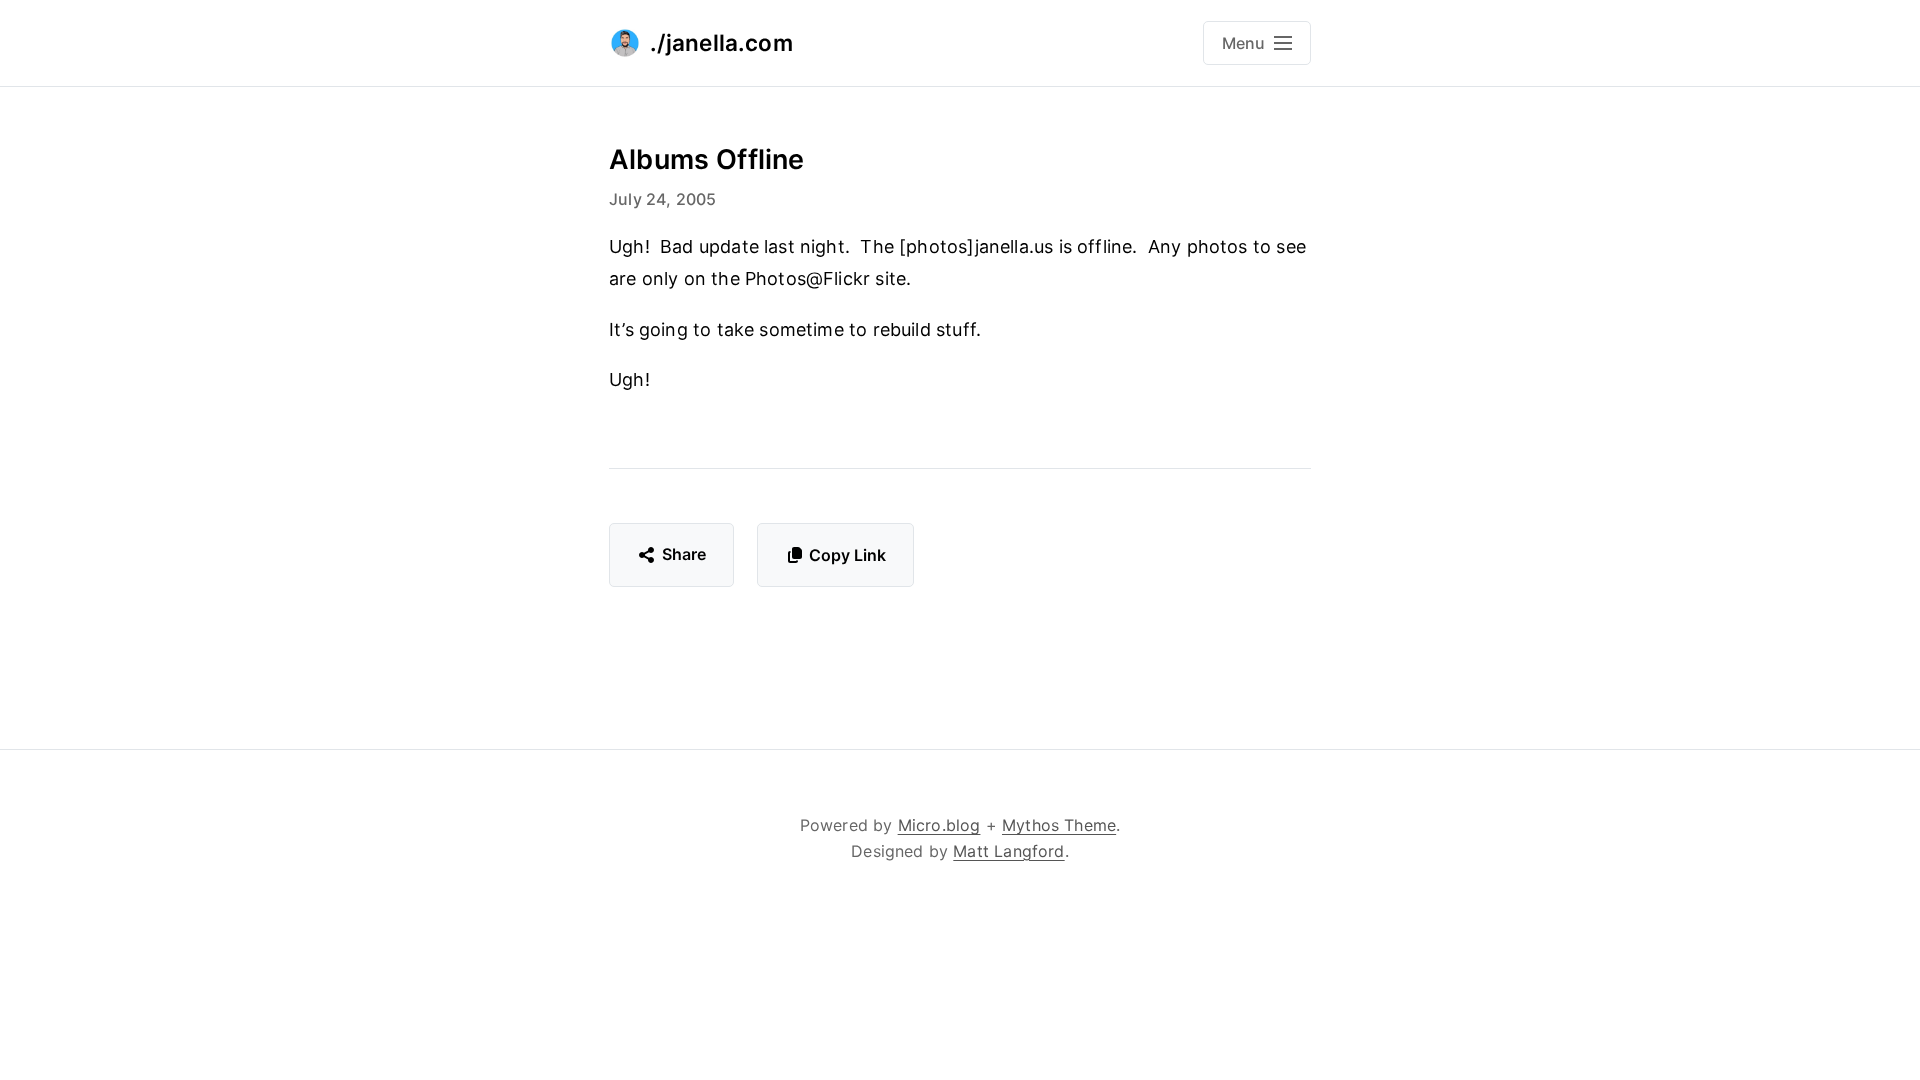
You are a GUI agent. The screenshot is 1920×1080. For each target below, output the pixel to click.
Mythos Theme (1059, 825)
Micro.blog (939, 825)
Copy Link (847, 555)
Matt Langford (1008, 851)
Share (684, 554)
